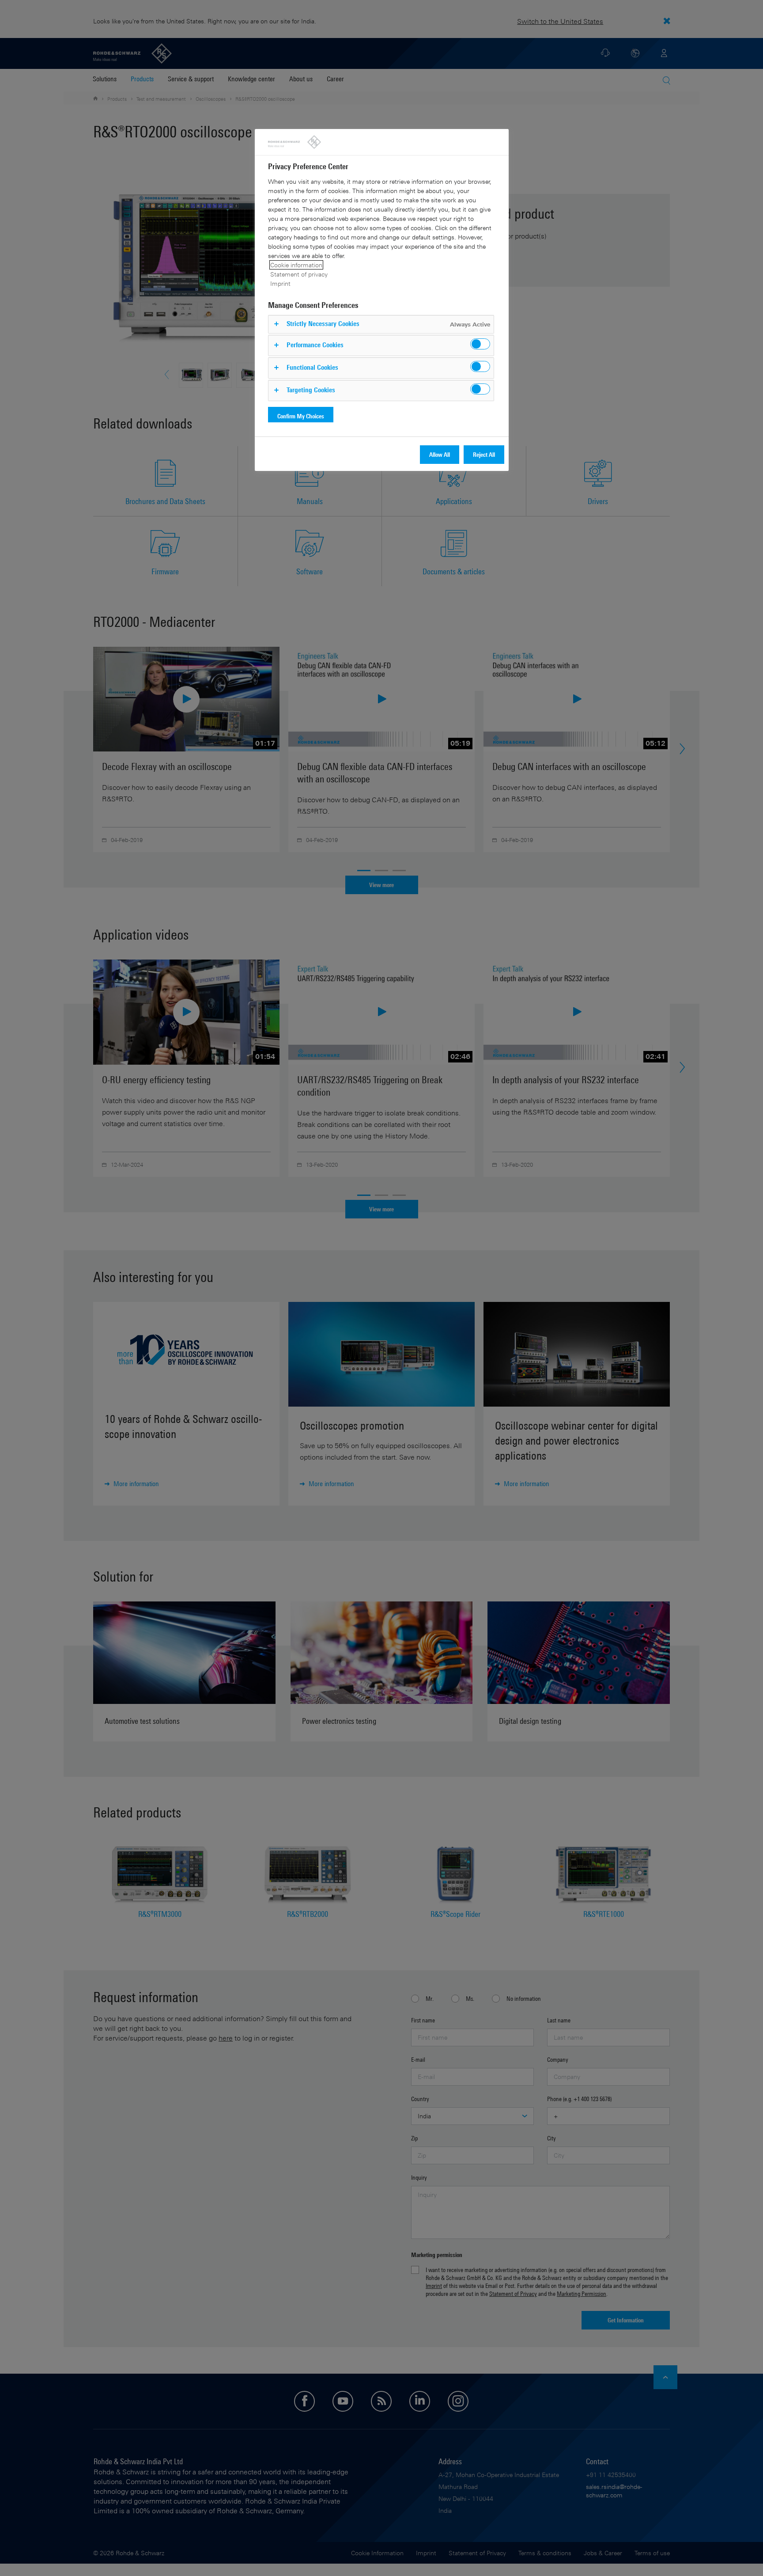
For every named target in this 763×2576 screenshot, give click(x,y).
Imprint (280, 283)
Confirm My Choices (301, 416)
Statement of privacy (299, 274)
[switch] (480, 344)
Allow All (440, 454)
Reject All (484, 454)
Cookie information (296, 265)
